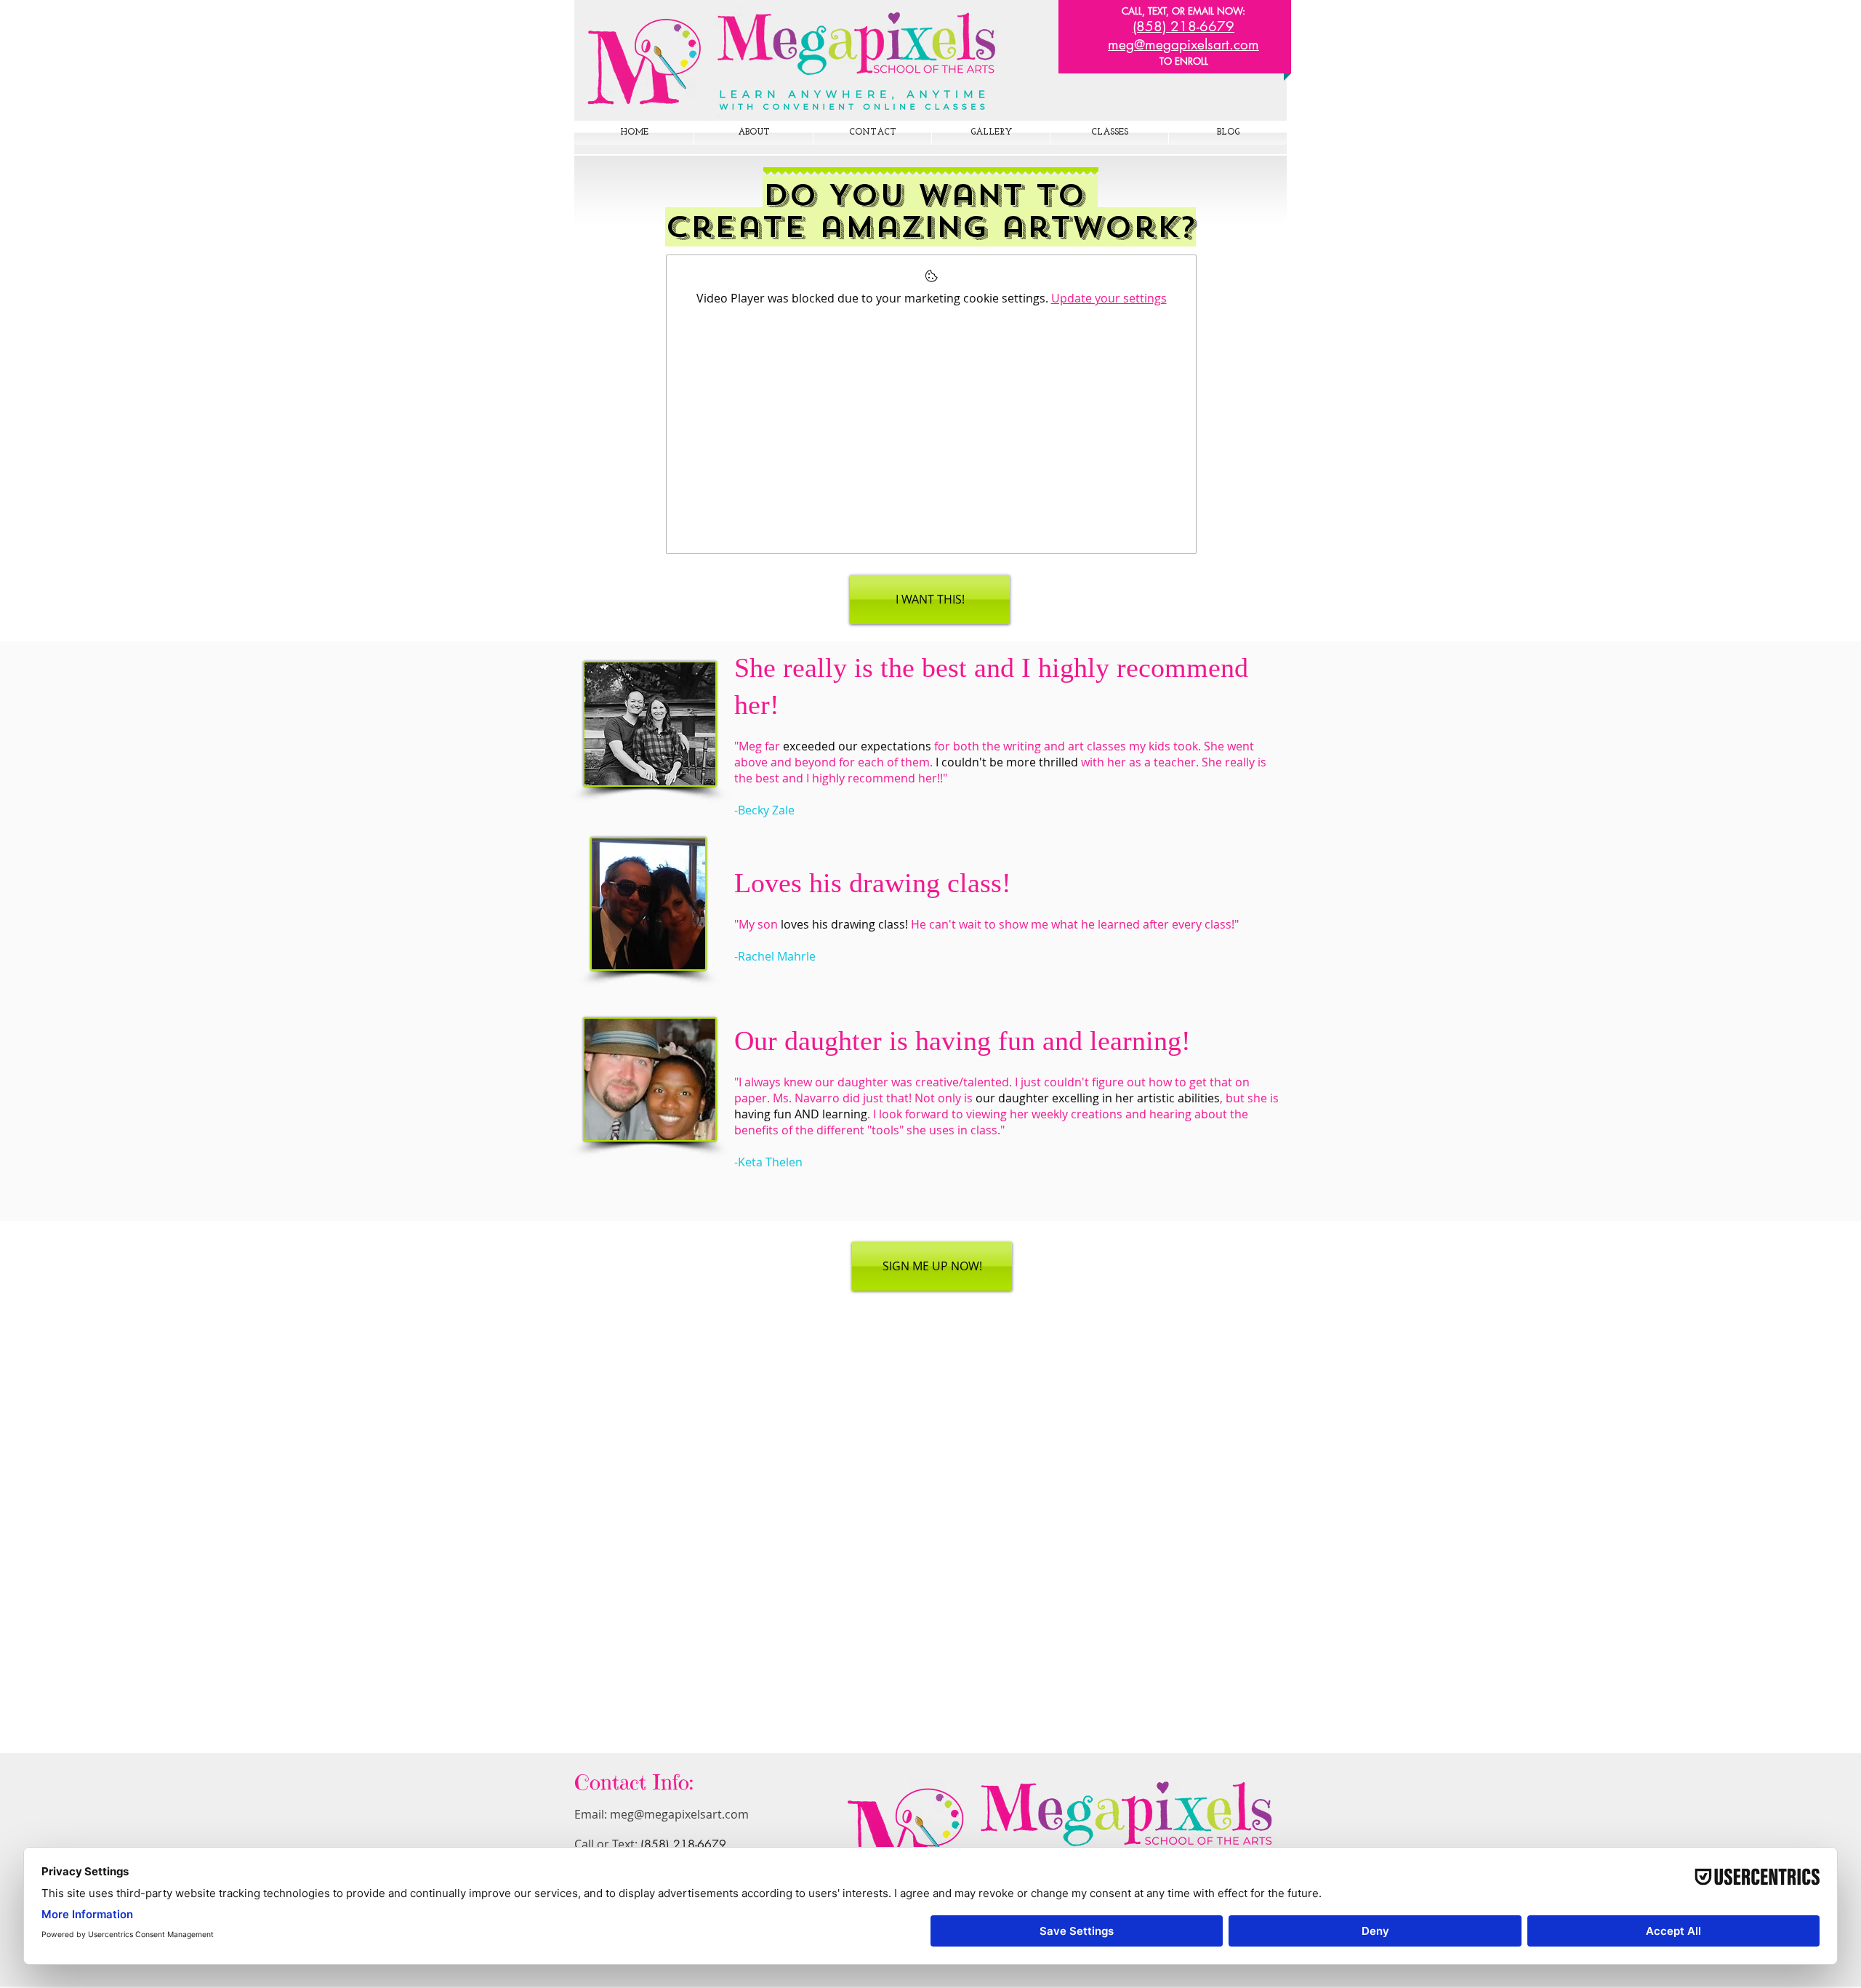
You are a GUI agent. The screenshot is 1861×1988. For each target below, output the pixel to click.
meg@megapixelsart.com (679, 1814)
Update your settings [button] (1109, 298)
